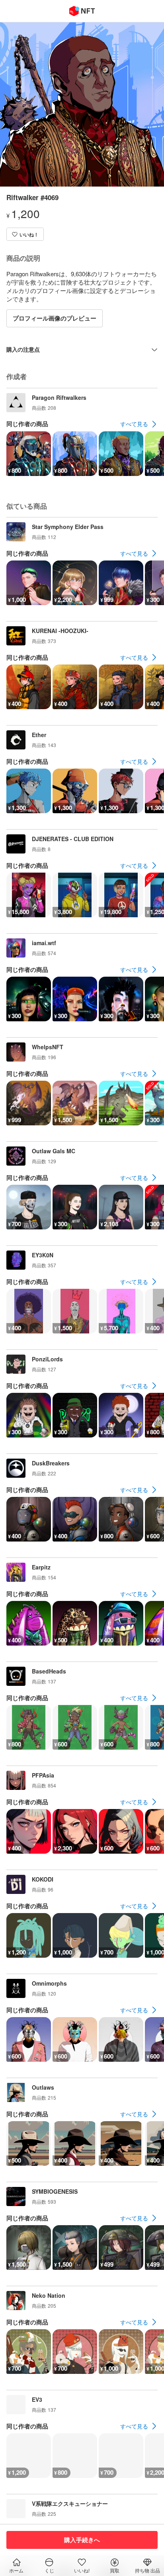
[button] (25, 234)
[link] (139, 424)
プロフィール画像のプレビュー (55, 318)
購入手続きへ (82, 2540)
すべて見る (134, 424)
